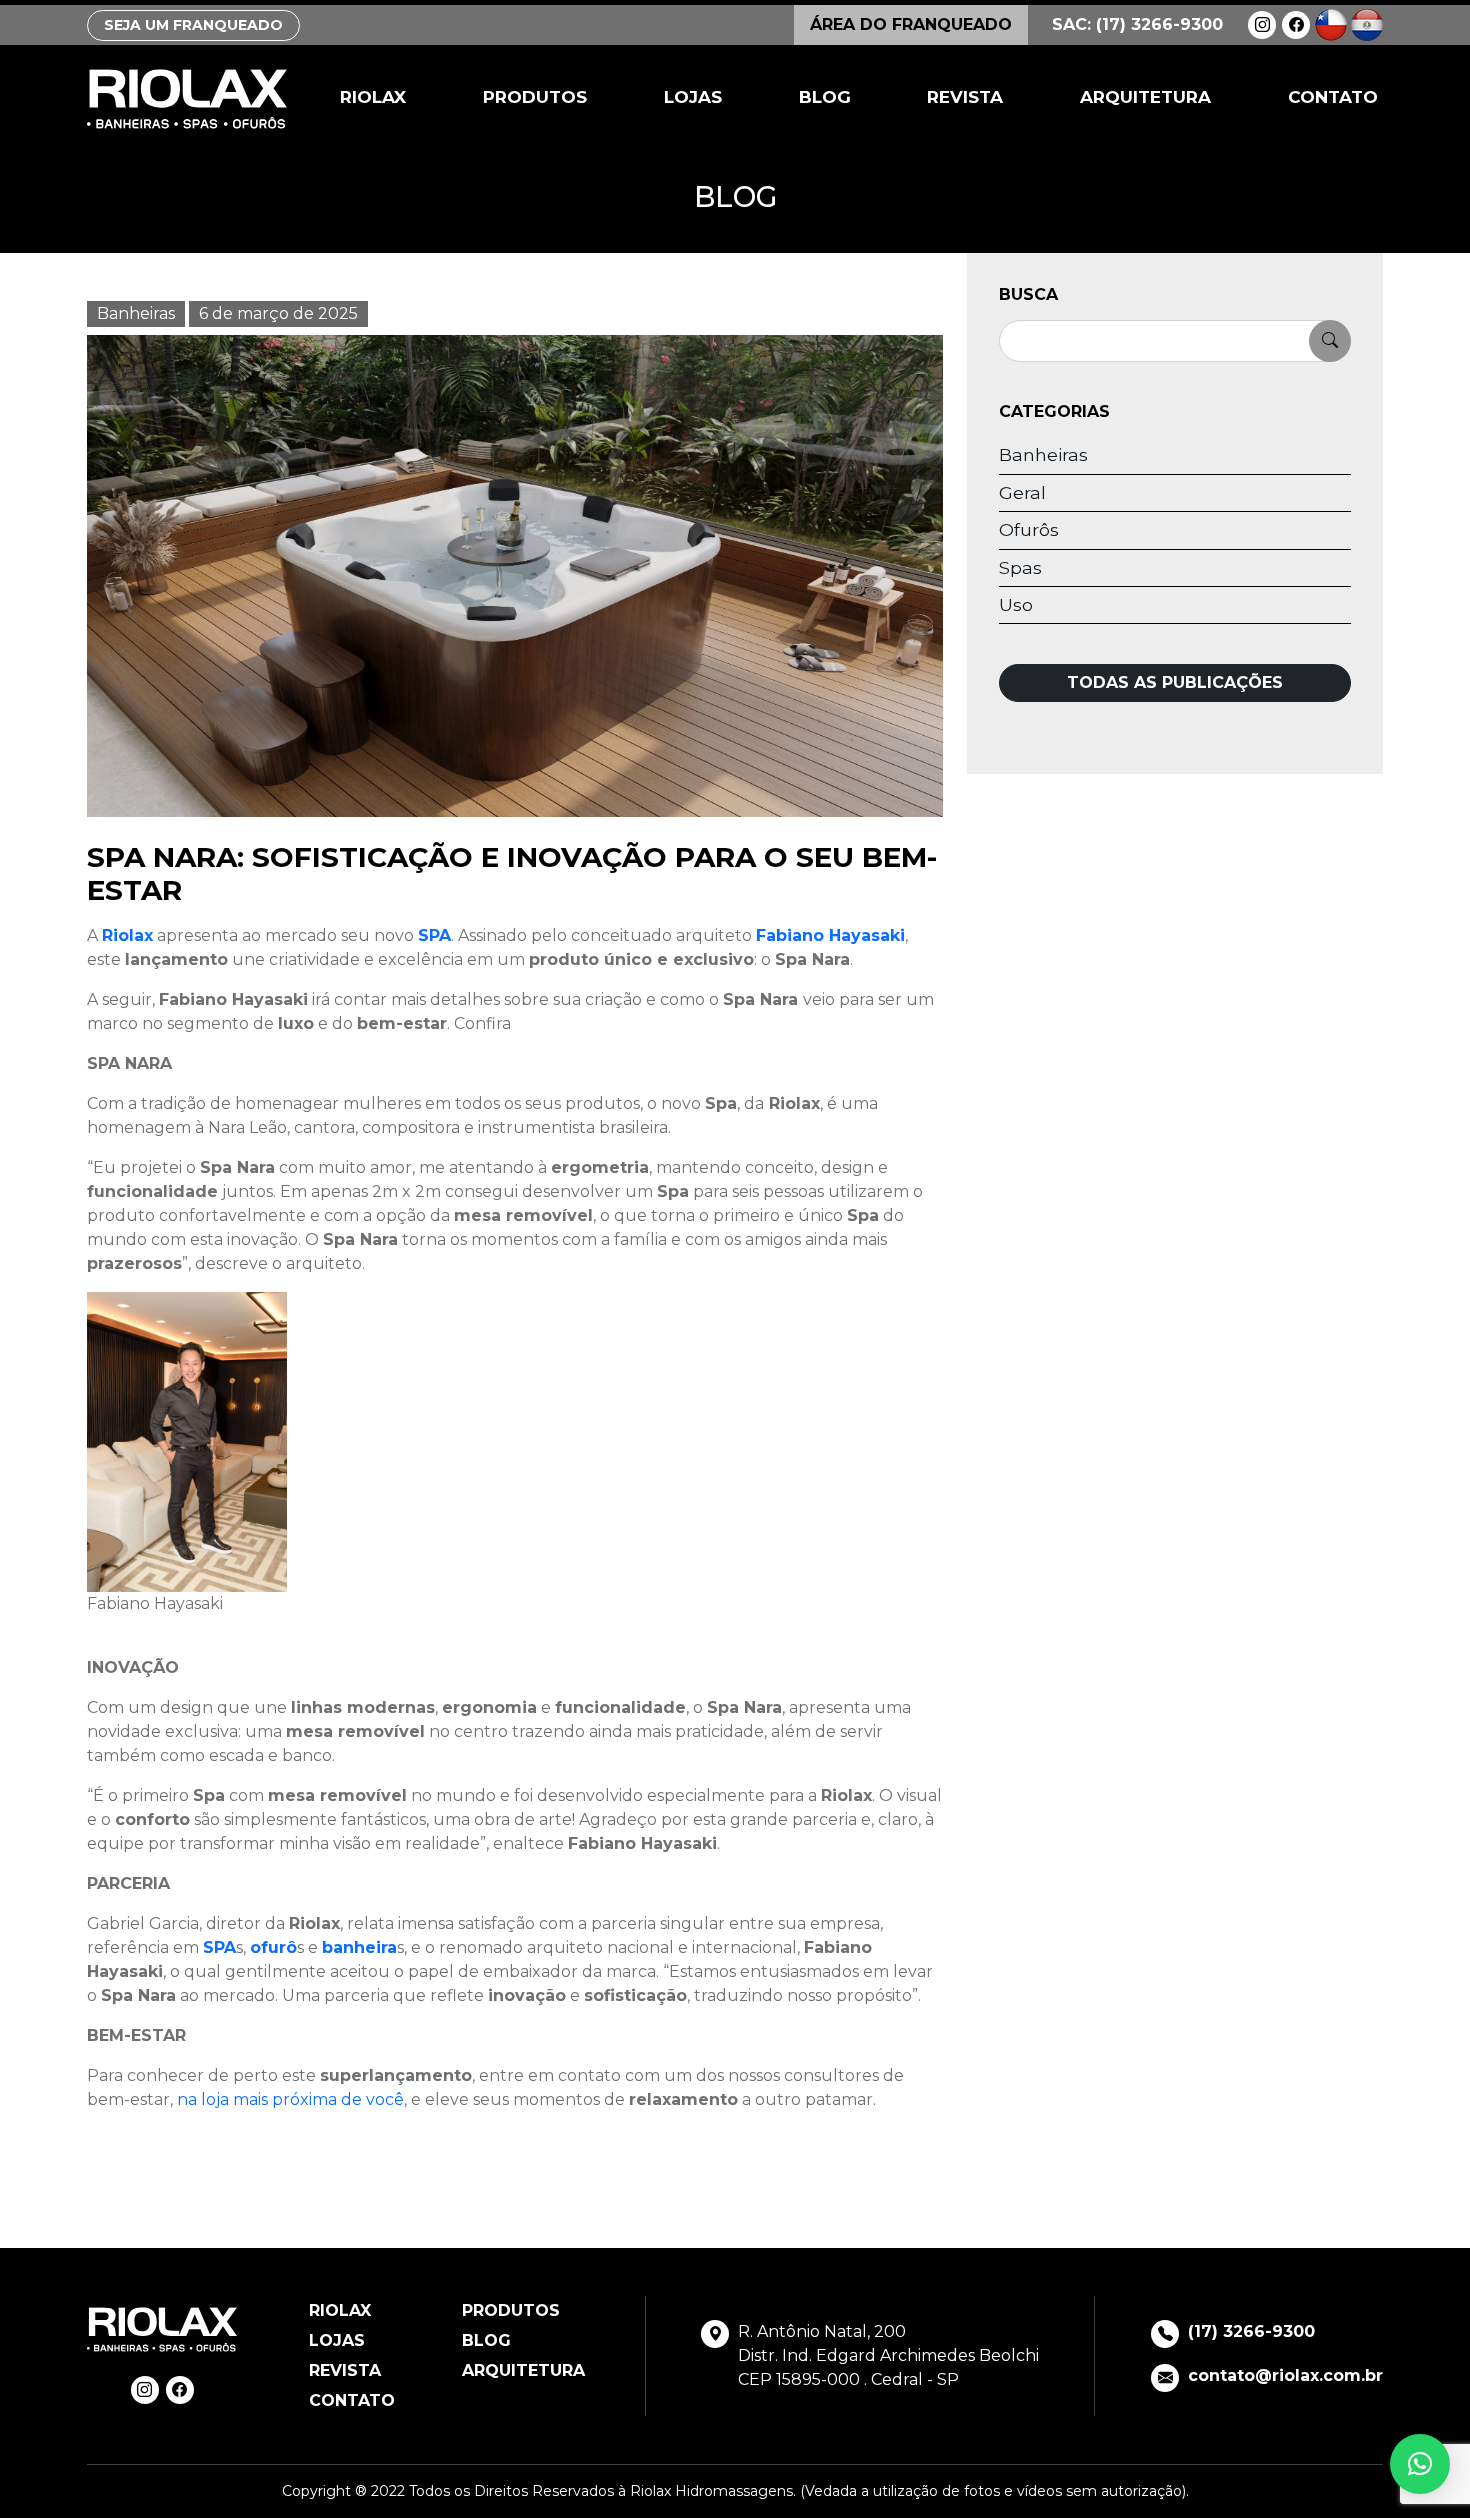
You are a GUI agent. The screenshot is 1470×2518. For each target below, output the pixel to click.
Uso (1016, 604)
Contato (1333, 97)
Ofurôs (1029, 529)
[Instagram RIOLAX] (1262, 25)
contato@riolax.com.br (1285, 2375)
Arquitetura (1145, 97)
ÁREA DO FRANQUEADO (911, 24)
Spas (1020, 567)
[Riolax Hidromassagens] (187, 99)
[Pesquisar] (1330, 341)
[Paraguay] (1367, 23)
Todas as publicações (1175, 682)
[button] (1420, 2464)
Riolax (373, 97)
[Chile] (1331, 23)
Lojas (693, 97)
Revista (965, 97)
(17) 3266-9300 (1251, 2331)
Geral (1022, 492)
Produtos (535, 97)
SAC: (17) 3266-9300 (1137, 24)
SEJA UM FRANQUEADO (193, 25)
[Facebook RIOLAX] (1296, 25)
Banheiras (136, 313)
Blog (825, 97)
